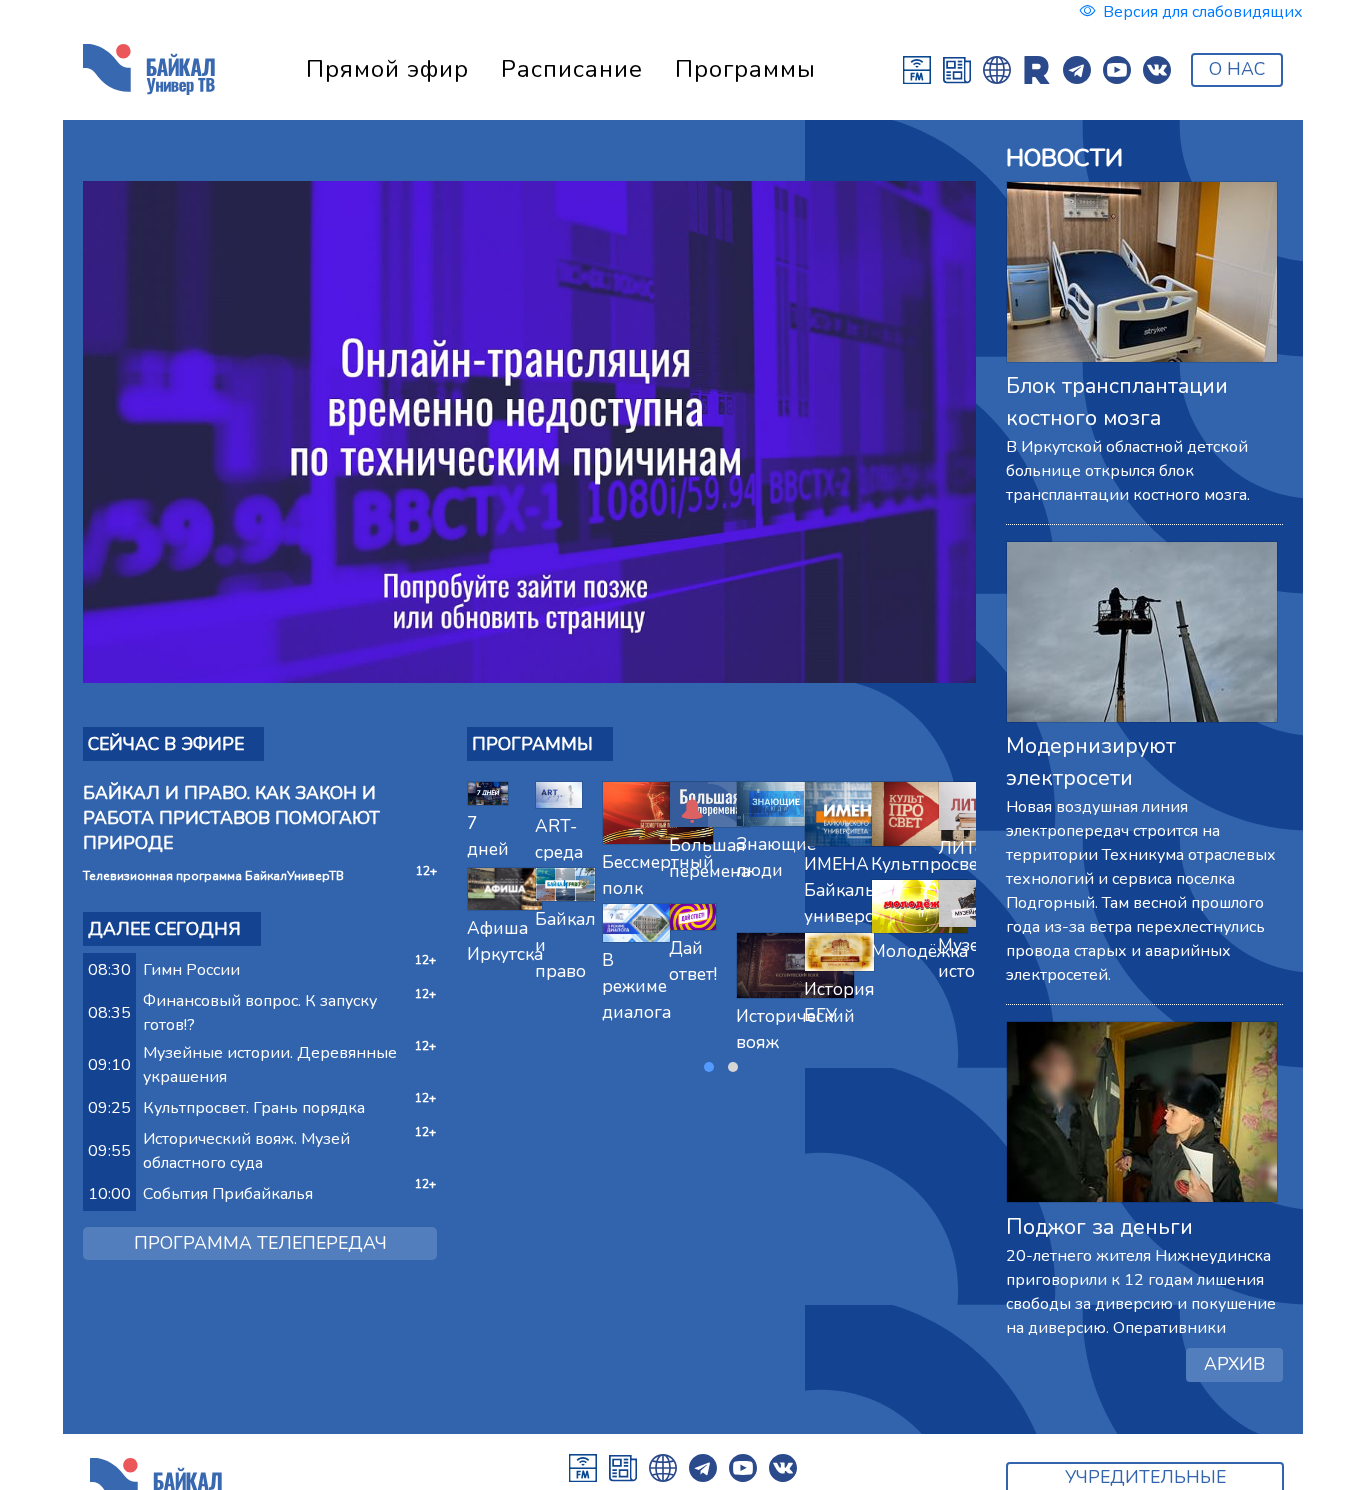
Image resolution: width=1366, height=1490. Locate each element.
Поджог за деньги (1099, 1227)
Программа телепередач (260, 1243)
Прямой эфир (387, 69)
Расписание (572, 69)
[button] (709, 1067)
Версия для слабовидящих (1203, 12)
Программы (745, 69)
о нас (1237, 69)
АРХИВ (1234, 1364)
